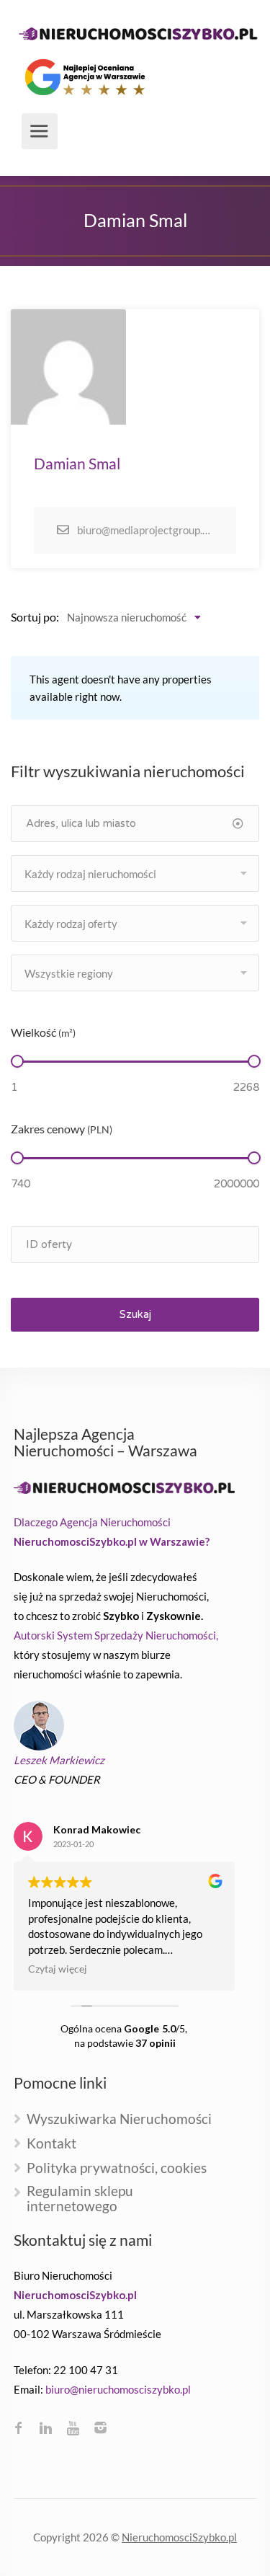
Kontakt (51, 2144)
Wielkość (43, 1032)
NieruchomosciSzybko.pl (179, 2537)
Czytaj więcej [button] (58, 1969)
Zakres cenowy (62, 1129)
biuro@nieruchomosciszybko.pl (118, 2389)
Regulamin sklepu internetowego (80, 2199)
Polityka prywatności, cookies (117, 2168)
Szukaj (135, 1314)
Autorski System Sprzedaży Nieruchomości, (116, 1635)
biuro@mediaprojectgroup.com (145, 530)
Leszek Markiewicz (59, 1760)
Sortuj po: (35, 617)
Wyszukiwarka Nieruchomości (119, 2119)
